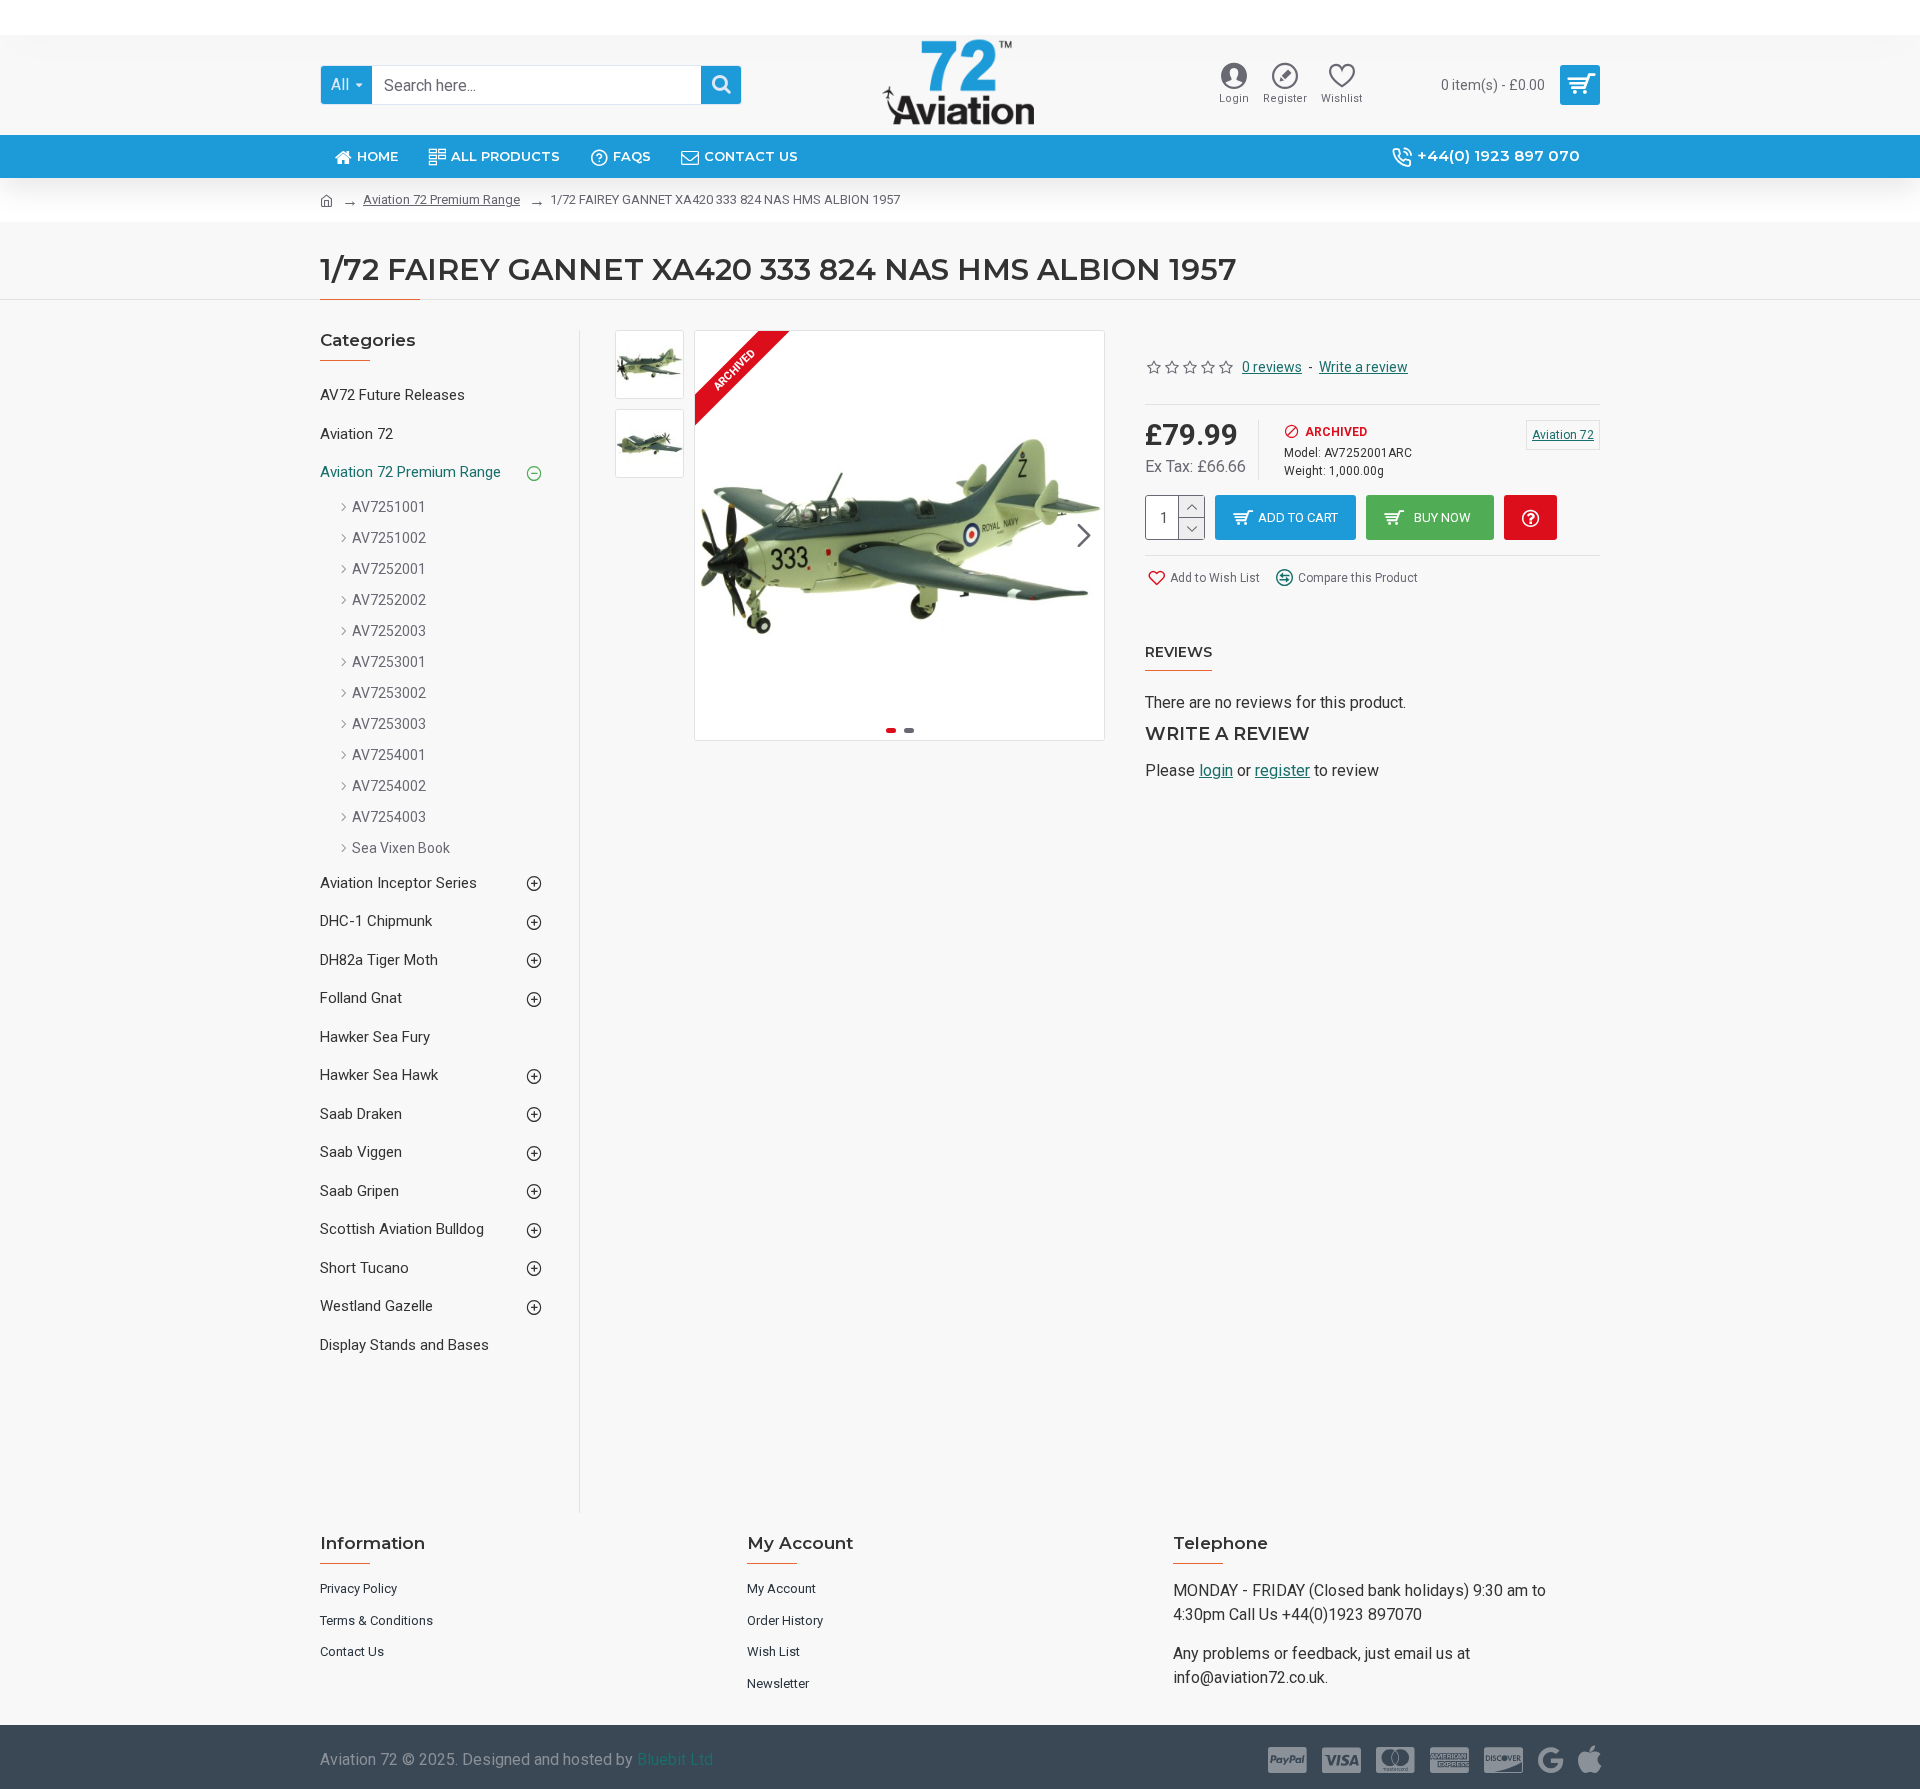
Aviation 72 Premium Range (441, 199)
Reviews (1178, 652)
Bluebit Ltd (675, 1759)
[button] (715, 536)
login (1216, 770)
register (1282, 770)
